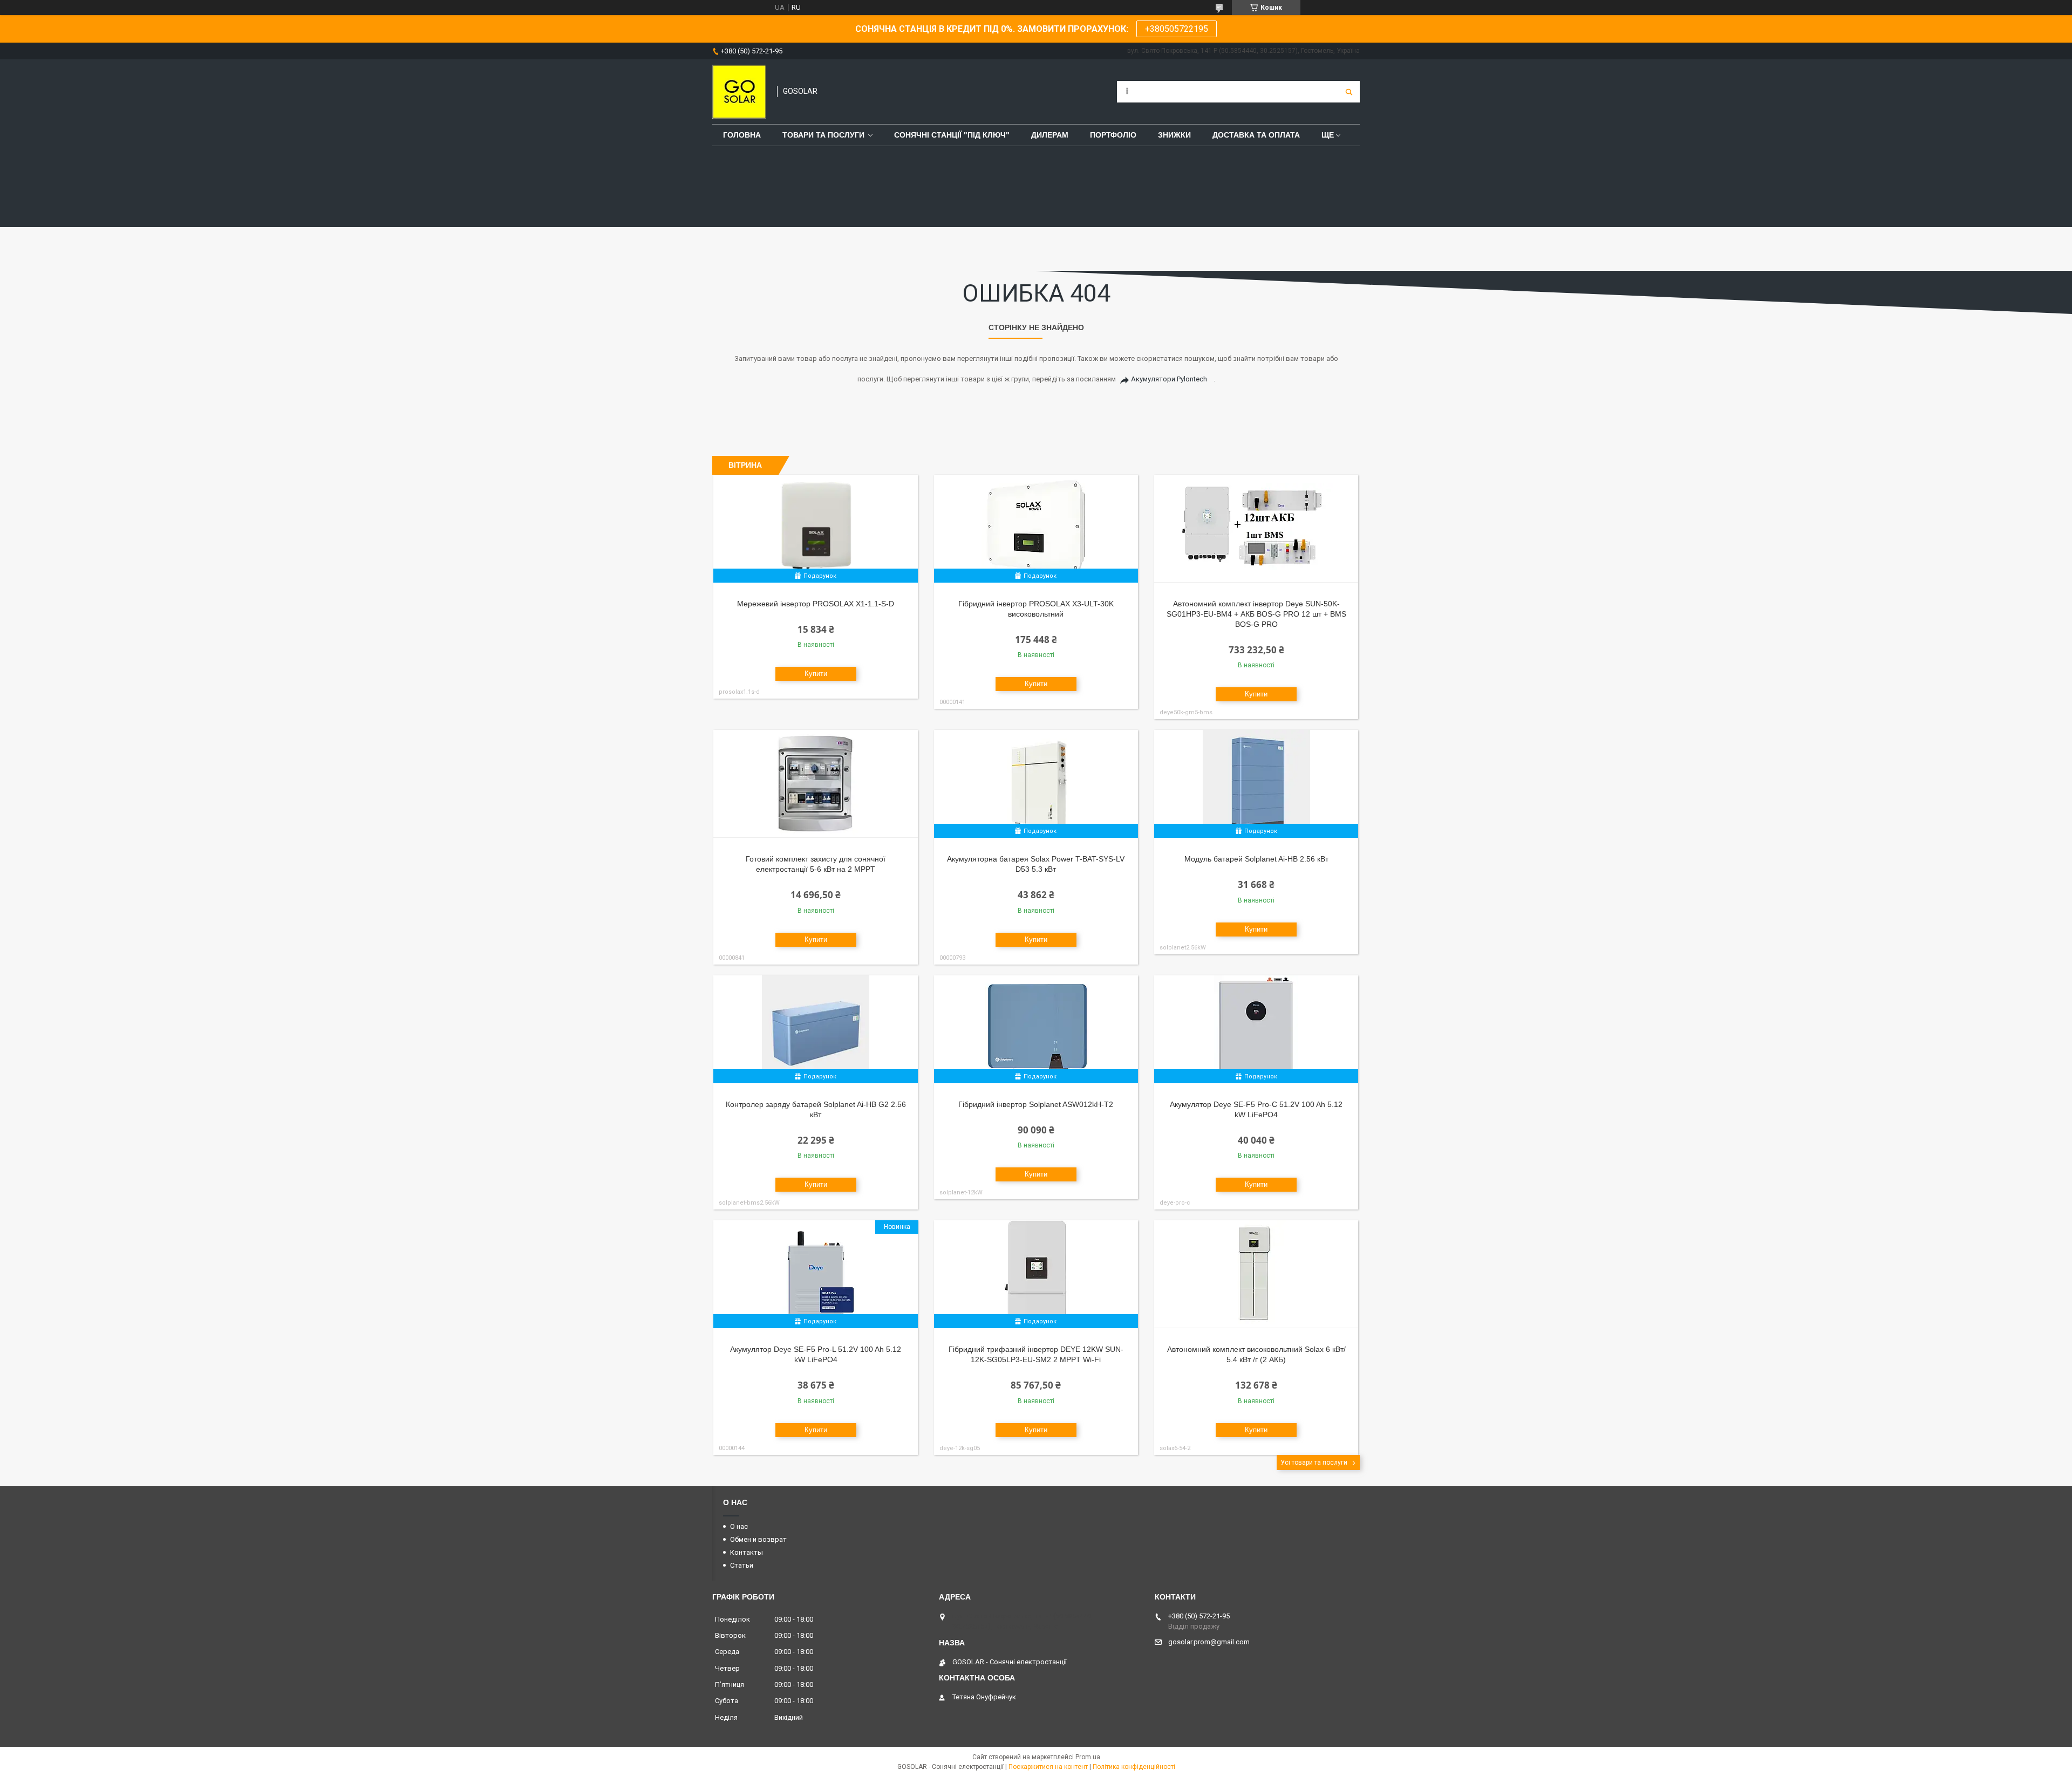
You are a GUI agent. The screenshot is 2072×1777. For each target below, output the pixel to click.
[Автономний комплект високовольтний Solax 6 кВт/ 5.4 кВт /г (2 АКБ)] (1256, 1274)
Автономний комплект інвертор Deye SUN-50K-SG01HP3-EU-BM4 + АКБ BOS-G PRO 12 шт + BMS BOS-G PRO (1256, 614)
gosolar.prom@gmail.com (1209, 1642)
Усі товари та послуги (1314, 1462)
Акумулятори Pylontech (1169, 379)
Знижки (1174, 135)
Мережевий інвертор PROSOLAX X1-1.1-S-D (816, 604)
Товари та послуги (823, 135)
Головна (742, 135)
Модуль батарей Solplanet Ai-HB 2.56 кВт (1256, 859)
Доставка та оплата (1256, 135)
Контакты (747, 1552)
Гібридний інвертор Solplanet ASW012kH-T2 (1036, 1104)
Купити (816, 674)
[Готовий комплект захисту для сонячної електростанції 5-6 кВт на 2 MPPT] (816, 784)
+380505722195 (1177, 29)
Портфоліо (1113, 135)
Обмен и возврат (758, 1539)
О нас (739, 1526)
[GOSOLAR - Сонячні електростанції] (739, 92)
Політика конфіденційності (1134, 1767)
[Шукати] (1349, 92)
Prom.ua (1088, 1757)
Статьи (742, 1565)
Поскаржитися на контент (1048, 1767)
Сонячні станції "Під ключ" (952, 135)
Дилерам (1050, 135)
